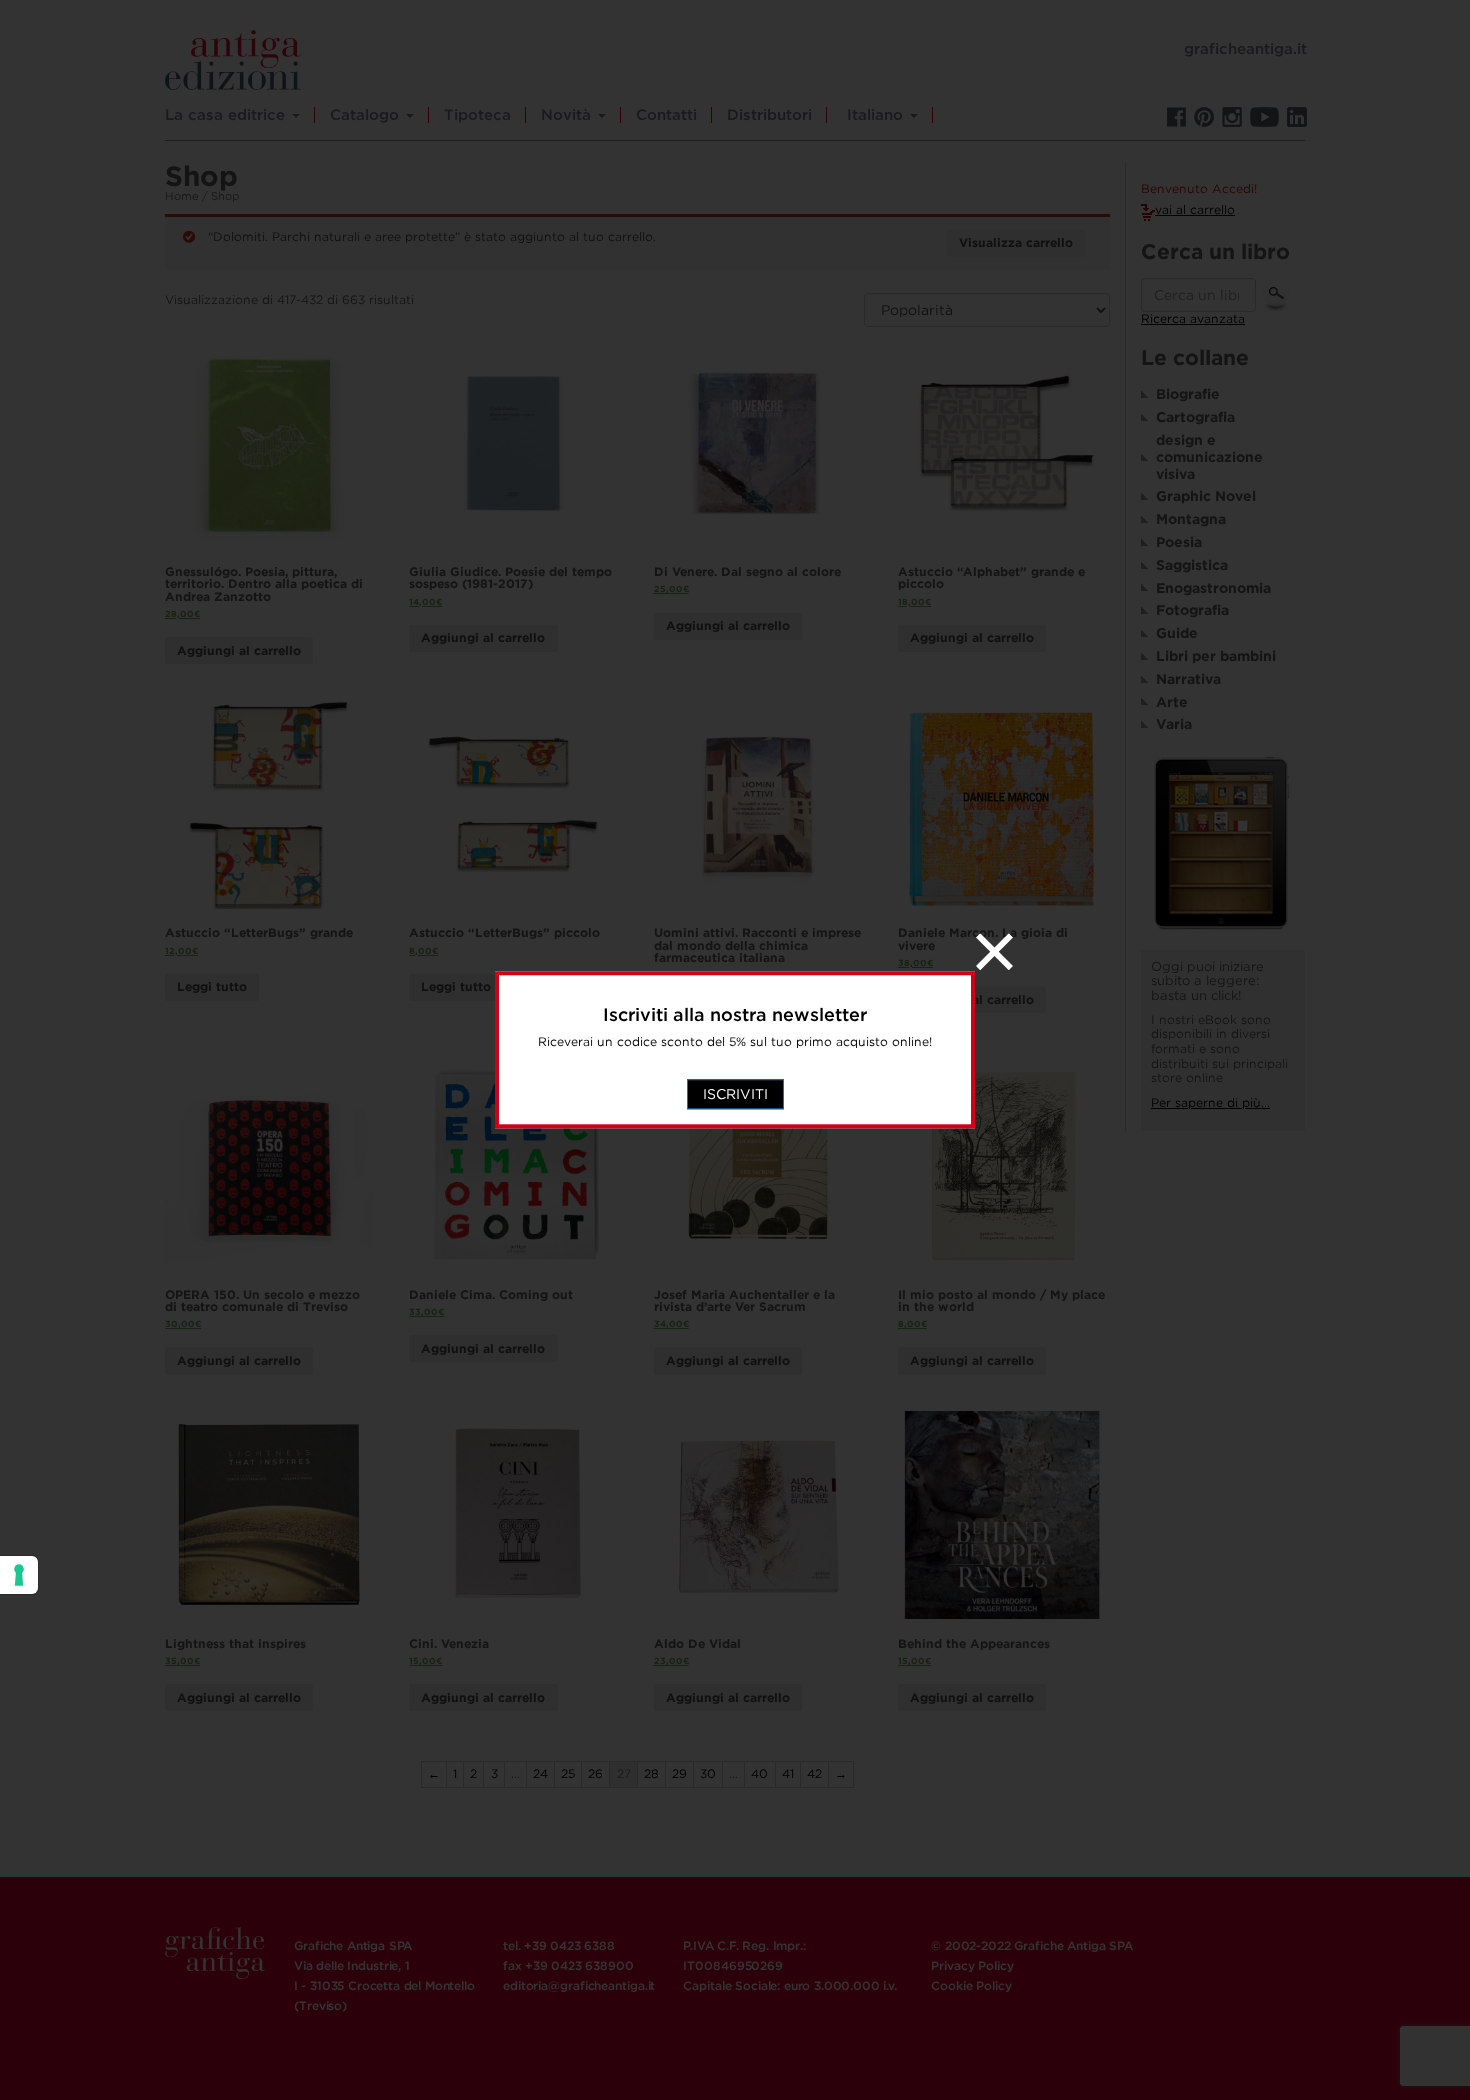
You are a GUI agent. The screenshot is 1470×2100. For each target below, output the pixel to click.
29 (679, 1773)
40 (759, 1773)
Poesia (1179, 542)
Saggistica (1192, 565)
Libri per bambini (1216, 656)
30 (708, 1773)
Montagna (1191, 519)
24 (540, 1773)
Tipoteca (477, 115)
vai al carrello (1195, 209)
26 (595, 1773)
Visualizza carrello (1016, 242)
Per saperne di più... (1210, 1102)
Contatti (666, 115)
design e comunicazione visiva (1209, 457)
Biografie (1188, 394)
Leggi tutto (212, 986)
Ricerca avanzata (1193, 318)
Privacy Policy (972, 1965)
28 (651, 1773)
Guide (1177, 633)
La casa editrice (227, 115)
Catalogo (367, 115)
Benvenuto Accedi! (1199, 189)
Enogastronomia (1213, 588)
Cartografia (1195, 417)
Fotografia (1192, 610)
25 (568, 1773)
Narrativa (1188, 679)
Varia (1174, 724)
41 (788, 1773)
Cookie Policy (971, 1985)
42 (814, 1773)
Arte (1172, 702)
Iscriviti (735, 1095)
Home (182, 196)
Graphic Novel (1206, 496)
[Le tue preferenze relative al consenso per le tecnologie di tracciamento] (19, 1575)
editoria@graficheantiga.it (579, 1985)
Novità (568, 115)
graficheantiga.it (1245, 49)
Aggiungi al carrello (239, 650)
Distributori (769, 115)
